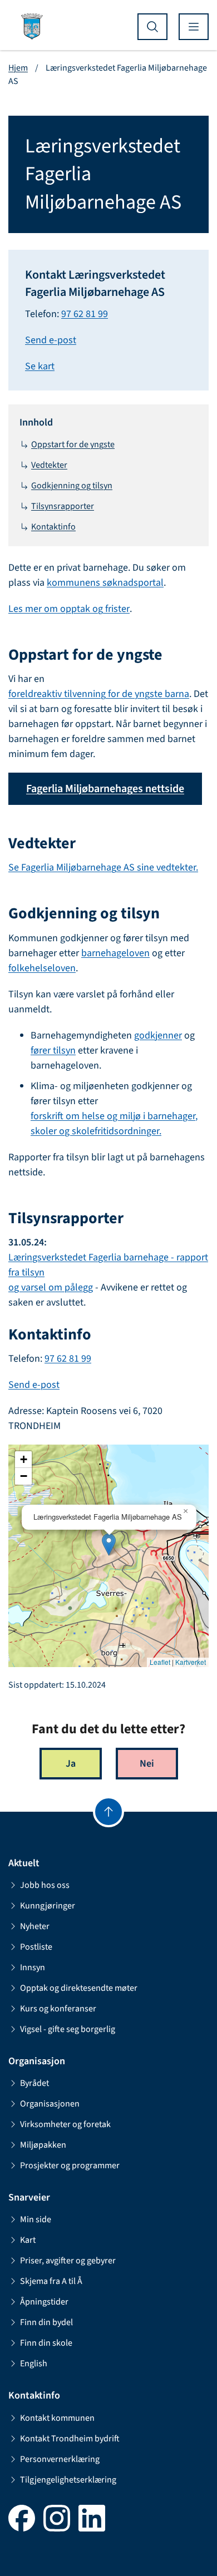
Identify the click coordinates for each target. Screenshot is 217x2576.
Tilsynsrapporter (63, 506)
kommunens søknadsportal (105, 583)
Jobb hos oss (45, 1885)
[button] (109, 1544)
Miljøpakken (43, 2145)
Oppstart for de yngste (73, 444)
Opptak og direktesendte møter (79, 1988)
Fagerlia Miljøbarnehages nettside (105, 789)
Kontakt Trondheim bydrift (70, 2439)
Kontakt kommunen (57, 2418)
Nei (147, 1764)
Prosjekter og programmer (70, 2165)
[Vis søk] (152, 27)
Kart (28, 2240)
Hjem (18, 68)
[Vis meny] (194, 27)
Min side (36, 2219)
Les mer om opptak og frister (69, 609)
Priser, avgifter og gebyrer (68, 2261)
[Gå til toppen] (108, 1812)
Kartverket (191, 1662)
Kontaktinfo (53, 527)
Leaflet (160, 1662)
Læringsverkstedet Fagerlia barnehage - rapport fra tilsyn (108, 1265)
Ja (71, 1764)
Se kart (40, 366)
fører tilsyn (53, 1050)
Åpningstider (44, 2302)
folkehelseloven (42, 968)
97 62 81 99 (85, 314)
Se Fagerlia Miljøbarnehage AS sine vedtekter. (103, 867)
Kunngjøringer (48, 1906)
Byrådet (34, 2083)
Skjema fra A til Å (51, 2281)
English (34, 2364)
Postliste (36, 1947)
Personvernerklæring (60, 2459)
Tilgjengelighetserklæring (68, 2480)
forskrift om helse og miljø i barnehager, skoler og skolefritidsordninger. (114, 1124)
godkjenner (158, 1035)
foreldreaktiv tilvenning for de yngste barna (99, 694)
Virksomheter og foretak (65, 2124)
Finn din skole (46, 2343)
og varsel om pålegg (51, 1287)
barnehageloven (115, 953)
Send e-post (51, 340)
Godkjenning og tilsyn (72, 486)
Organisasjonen (50, 2104)
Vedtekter (49, 465)
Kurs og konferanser (58, 2009)
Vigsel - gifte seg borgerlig (68, 2029)
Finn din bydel (46, 2322)
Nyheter (35, 1926)
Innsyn (33, 1967)
